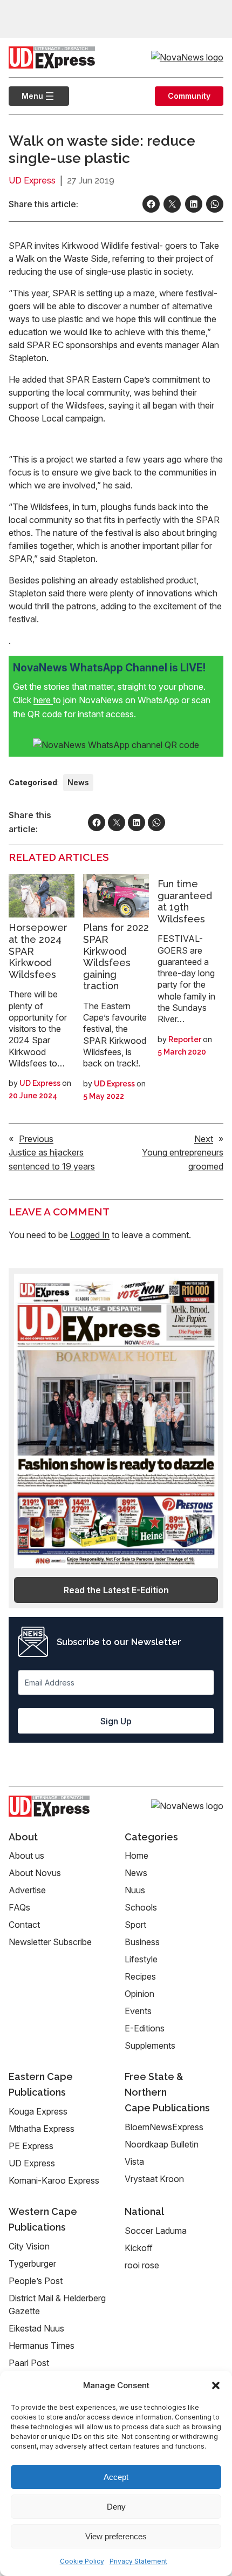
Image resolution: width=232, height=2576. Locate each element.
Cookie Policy (82, 2561)
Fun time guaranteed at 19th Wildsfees (185, 901)
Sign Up (116, 1721)
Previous (36, 1139)
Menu (26, 96)
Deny (116, 2507)
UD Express (32, 181)
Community (189, 96)
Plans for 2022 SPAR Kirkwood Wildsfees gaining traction (116, 957)
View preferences (116, 2536)
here (43, 700)
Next (204, 1139)
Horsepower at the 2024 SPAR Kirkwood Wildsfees (38, 951)
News (78, 782)
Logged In (90, 1235)
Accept (116, 2477)
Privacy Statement (138, 2561)
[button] (216, 2385)
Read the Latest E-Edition (116, 1590)
